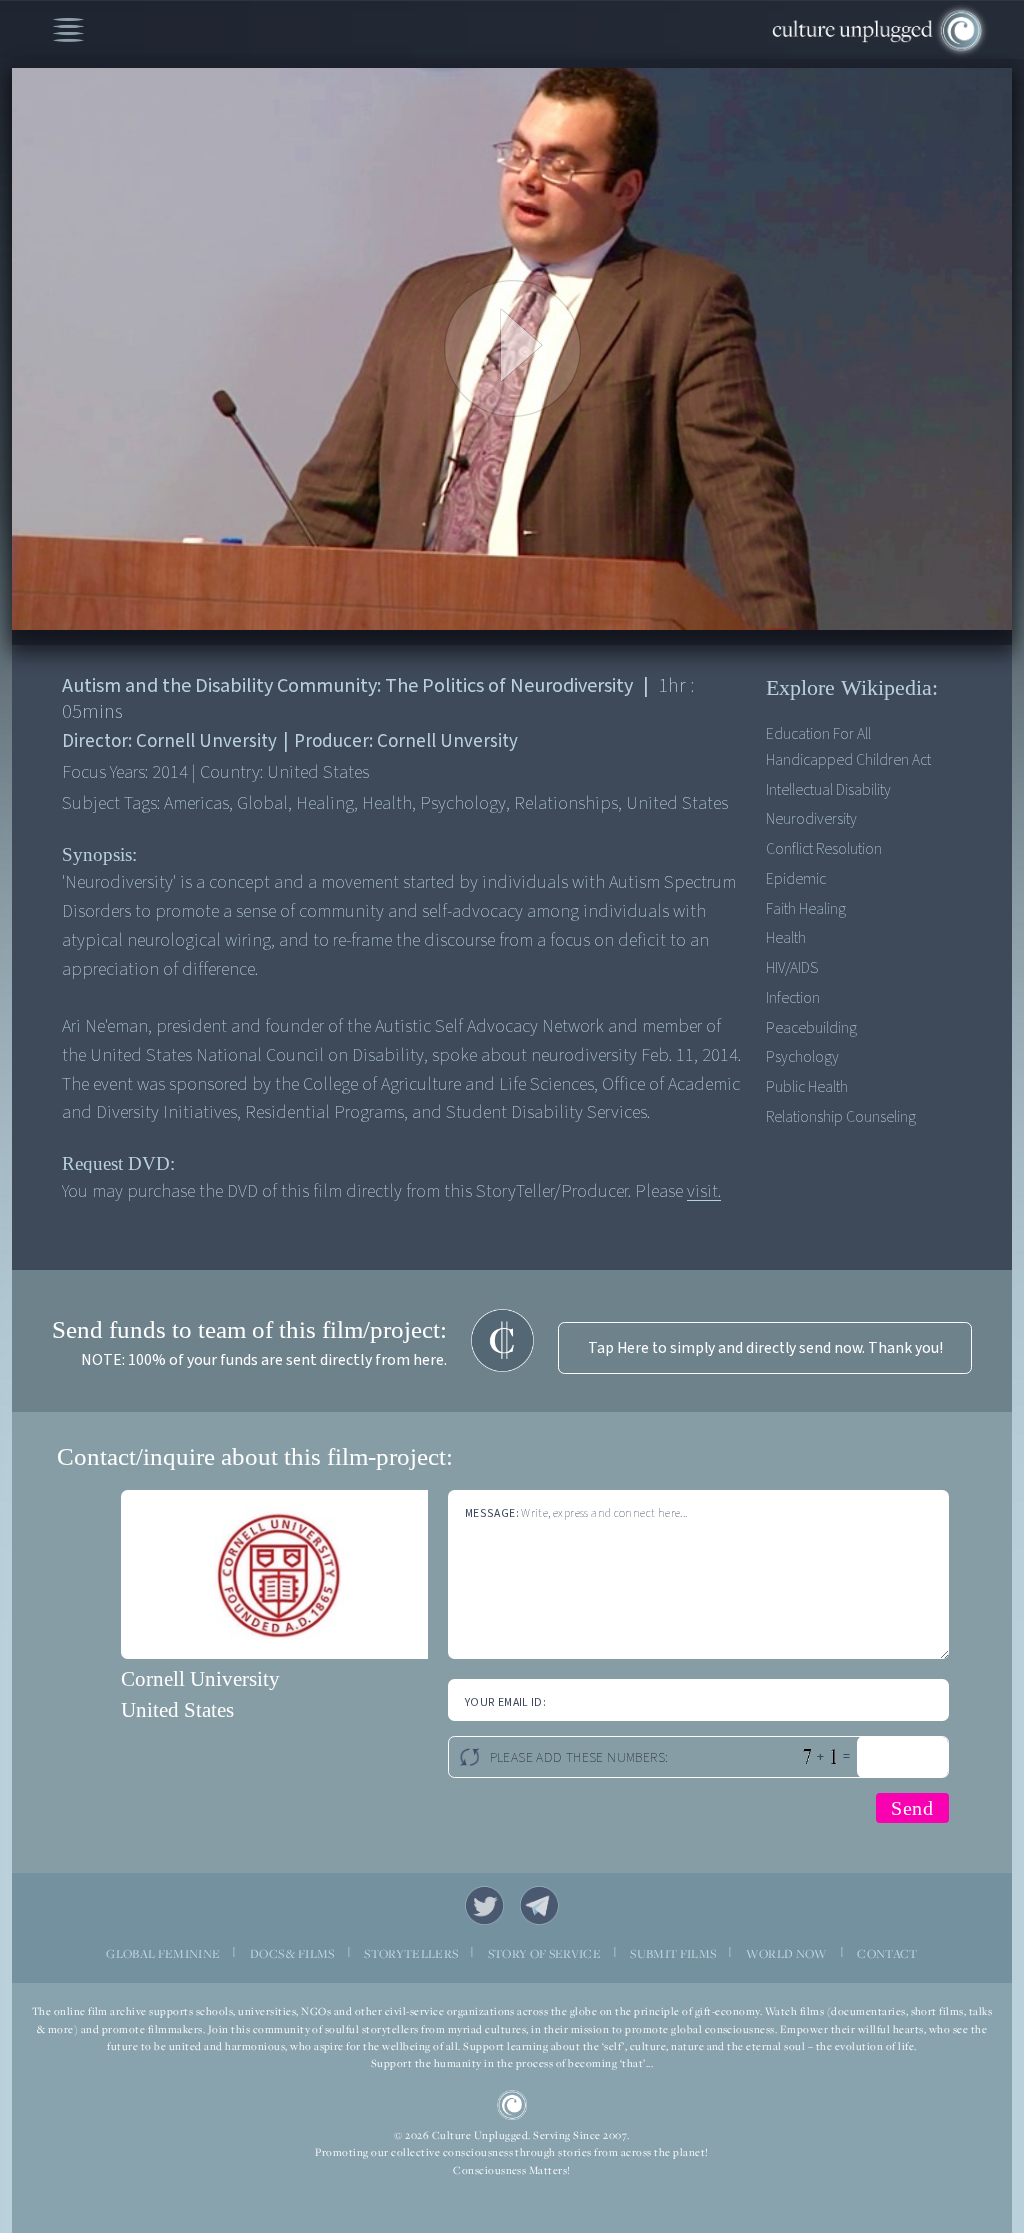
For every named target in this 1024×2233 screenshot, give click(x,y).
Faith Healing (806, 909)
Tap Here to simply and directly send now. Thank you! (765, 1348)
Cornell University (200, 1678)
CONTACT (887, 1953)
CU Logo (512, 2105)
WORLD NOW (787, 1953)
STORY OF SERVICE (544, 1953)
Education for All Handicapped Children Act (848, 747)
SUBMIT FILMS (673, 1953)
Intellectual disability (828, 790)
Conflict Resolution (824, 849)
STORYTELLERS (411, 1953)
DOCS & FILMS (292, 1953)
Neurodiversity (811, 819)
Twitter (484, 1905)
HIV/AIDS (792, 968)
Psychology (802, 1057)
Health (786, 938)
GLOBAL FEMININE (163, 1953)
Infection (793, 998)
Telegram (539, 1905)
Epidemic (796, 879)
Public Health (807, 1087)
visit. (704, 1191)
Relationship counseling (841, 1117)
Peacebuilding (811, 1028)
